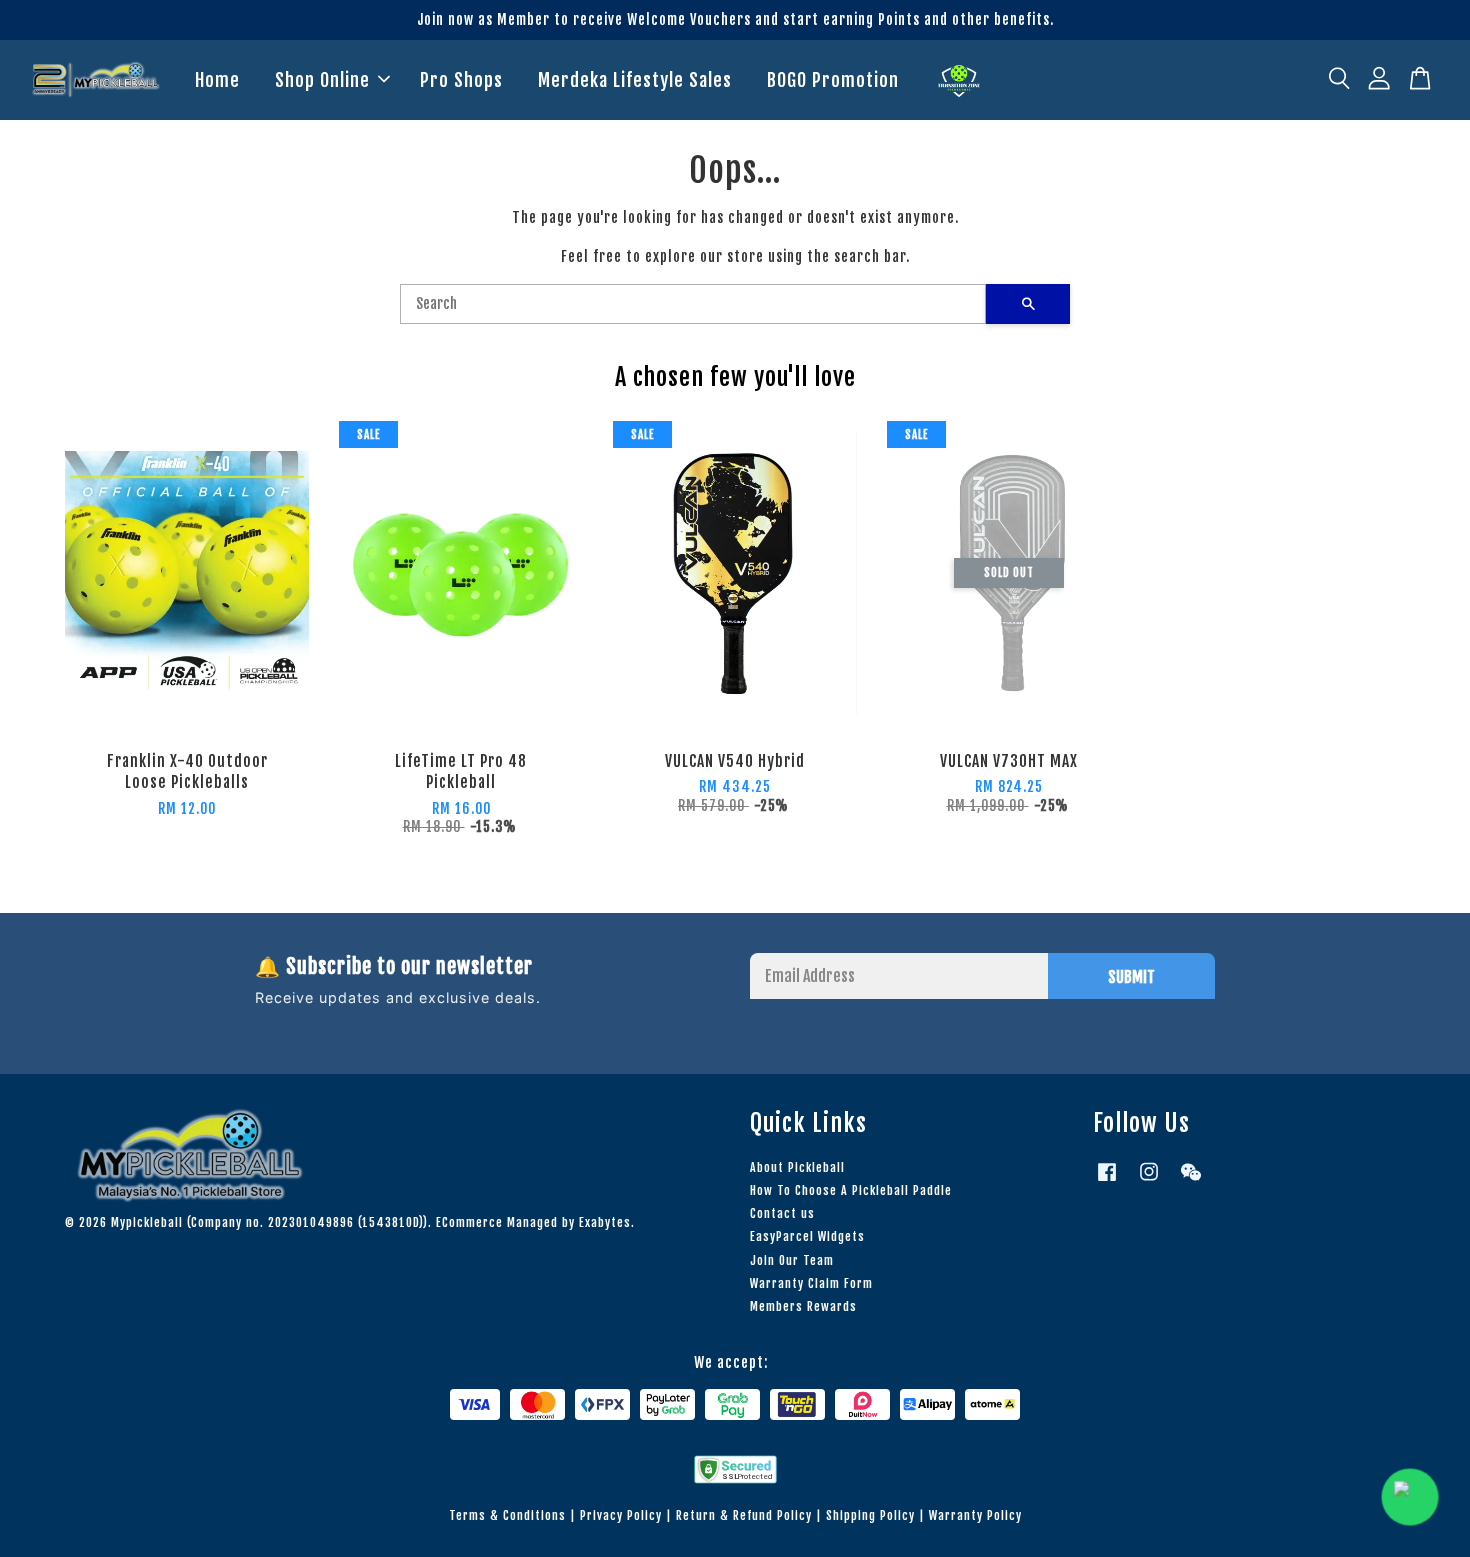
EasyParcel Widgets (807, 1236)
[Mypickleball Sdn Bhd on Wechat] (1191, 1181)
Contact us (782, 1213)
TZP (959, 81)
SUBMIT (1131, 977)
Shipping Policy (870, 1515)
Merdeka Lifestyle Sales (635, 80)
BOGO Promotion (833, 80)
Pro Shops (461, 80)
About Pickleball (797, 1167)
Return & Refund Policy (744, 1515)
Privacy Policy (621, 1515)
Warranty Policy (975, 1515)
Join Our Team (792, 1260)
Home (217, 80)
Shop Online (322, 80)
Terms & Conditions (507, 1515)
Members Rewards (803, 1306)
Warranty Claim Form (811, 1283)
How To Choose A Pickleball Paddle (851, 1190)
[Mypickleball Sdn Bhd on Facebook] (1107, 1181)
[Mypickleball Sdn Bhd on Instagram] (1149, 1181)
